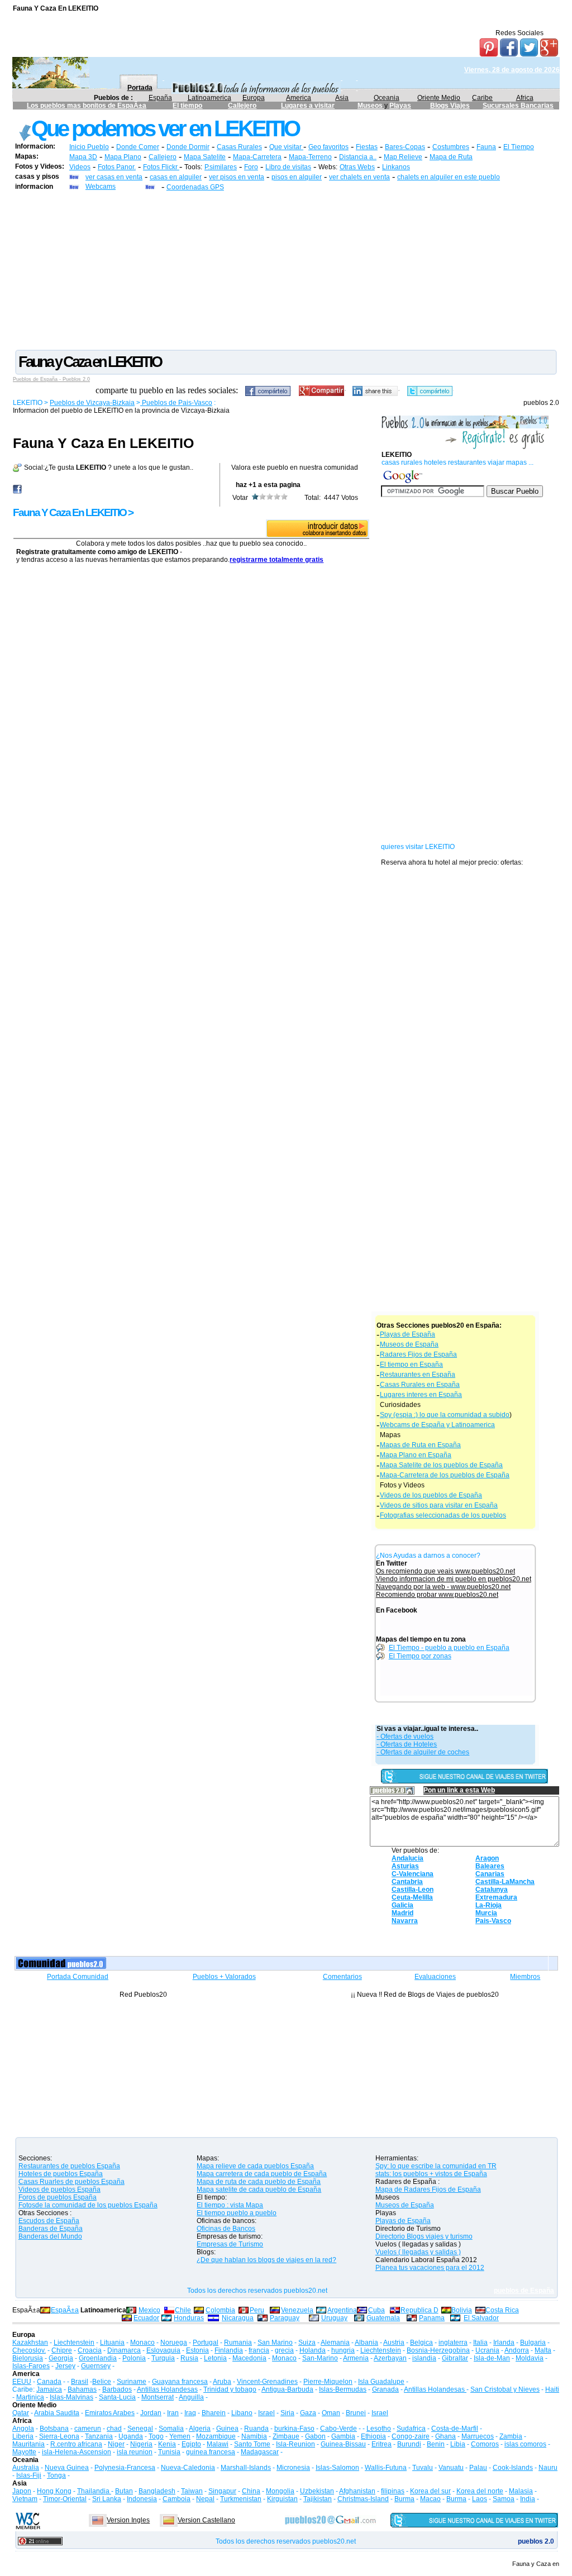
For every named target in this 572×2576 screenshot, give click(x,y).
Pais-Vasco (493, 1921)
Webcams (101, 187)
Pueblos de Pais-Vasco (176, 403)
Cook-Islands (513, 2468)
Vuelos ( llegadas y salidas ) (418, 2252)
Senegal (140, 2429)
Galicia (402, 1905)
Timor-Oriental (65, 2499)
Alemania (335, 2343)
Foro (251, 167)
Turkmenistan (241, 2499)
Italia (480, 2343)
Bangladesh (157, 2491)
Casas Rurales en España (420, 1385)
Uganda (131, 2436)
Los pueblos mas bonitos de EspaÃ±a (87, 106)
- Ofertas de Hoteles (407, 1744)
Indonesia (142, 2499)
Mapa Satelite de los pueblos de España (441, 1465)
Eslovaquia (163, 2350)
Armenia (356, 2358)
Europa (254, 98)
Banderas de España (51, 2229)
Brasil (80, 2382)
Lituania (112, 2343)
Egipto (191, 2444)
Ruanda (256, 2429)
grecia (284, 2350)
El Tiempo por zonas (420, 1656)
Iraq (190, 2413)
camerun (88, 2429)
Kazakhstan (30, 2343)
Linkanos (396, 167)
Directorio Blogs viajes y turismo (424, 2236)
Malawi (218, 2444)
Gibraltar (455, 2358)
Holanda (313, 2350)
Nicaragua (238, 2318)
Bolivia (462, 2310)
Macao (430, 2499)
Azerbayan (390, 2358)
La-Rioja (488, 1905)
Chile (183, 2310)
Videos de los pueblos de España (431, 1495)
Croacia (90, 2350)
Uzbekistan (317, 2491)
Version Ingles (128, 2520)
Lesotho (379, 2429)
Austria (394, 2343)
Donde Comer (138, 147)
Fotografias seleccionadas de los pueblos (443, 1515)
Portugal (206, 2343)
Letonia (215, 2358)
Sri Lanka (107, 2499)
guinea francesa (211, 2452)
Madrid (402, 1913)
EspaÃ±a (65, 2310)
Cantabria (407, 1882)
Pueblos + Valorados (224, 1977)
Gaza (308, 2413)
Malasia (521, 2491)
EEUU (22, 2382)
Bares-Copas (405, 147)
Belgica (421, 2343)
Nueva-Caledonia (188, 2468)
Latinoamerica (209, 98)
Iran (173, 2413)
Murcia (486, 1913)
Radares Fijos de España (418, 1354)
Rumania (238, 2343)
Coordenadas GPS (195, 187)
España (160, 98)
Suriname (132, 2382)
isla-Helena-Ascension (77, 2452)
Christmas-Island (363, 2499)
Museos (371, 106)
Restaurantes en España (418, 1375)
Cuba (376, 2310)
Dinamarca (124, 2350)
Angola (23, 2429)
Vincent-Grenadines (267, 2382)
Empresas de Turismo (230, 2244)
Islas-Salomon (337, 2468)
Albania (366, 2343)
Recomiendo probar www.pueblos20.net (437, 1595)
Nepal (205, 2499)
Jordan (151, 2413)
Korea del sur (430, 2491)
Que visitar (286, 147)
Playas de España (407, 1334)
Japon (22, 2491)
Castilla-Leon (413, 1890)
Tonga (56, 2475)
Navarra (405, 1921)
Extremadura (496, 1897)
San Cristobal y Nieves (505, 2389)
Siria (287, 2413)
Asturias (405, 1866)
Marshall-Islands (246, 2468)
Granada (385, 2389)
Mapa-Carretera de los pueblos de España (445, 1475)
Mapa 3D (83, 157)
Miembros (525, 1977)
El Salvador (481, 2318)
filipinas (393, 2491)
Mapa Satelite (205, 157)
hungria (343, 2350)
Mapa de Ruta (451, 157)
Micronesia (293, 2468)
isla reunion (135, 2452)
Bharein (214, 2413)
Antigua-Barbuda (287, 2389)
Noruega (174, 2343)
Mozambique (216, 2436)
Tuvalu (423, 2468)
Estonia (197, 2350)
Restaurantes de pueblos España (69, 2166)
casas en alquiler (176, 177)
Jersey (65, 2366)
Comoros (485, 2444)
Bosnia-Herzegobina (438, 2350)
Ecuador (146, 2318)
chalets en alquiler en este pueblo (449, 177)
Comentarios (342, 1977)
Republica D (420, 2310)
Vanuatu (451, 2468)
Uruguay (334, 2318)
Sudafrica (411, 2429)
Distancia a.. (358, 157)
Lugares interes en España (421, 1395)
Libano (242, 2413)
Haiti (552, 2389)
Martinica (30, 2397)
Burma (404, 2499)
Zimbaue (286, 2436)
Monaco (142, 2343)
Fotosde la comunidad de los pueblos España (88, 2205)
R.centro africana (76, 2444)
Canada (49, 2382)
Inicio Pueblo (89, 147)
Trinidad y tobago (230, 2389)
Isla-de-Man (492, 2358)
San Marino (275, 2343)
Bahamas (82, 2389)
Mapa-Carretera (257, 157)
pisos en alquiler (297, 177)
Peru (257, 2310)
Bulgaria (533, 2343)
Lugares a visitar (308, 106)
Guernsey (96, 2366)
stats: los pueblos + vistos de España (431, 2174)
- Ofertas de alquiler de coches (423, 1752)
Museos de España (409, 1344)
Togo (156, 2436)
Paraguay (285, 2318)
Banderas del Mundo (50, 2236)
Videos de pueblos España (59, 2189)
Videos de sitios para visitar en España (439, 1505)
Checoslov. (29, 2350)
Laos (480, 2499)
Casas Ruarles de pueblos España (71, 2182)
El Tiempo (519, 147)
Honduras (189, 2318)
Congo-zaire (411, 2436)
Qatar (21, 2413)
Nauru (548, 2468)
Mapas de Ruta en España (420, 1445)
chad (114, 2429)
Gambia (343, 2436)
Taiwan (192, 2491)
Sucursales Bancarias (518, 106)
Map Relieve (403, 157)
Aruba (222, 2382)
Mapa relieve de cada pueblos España (255, 2166)
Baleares (490, 1866)
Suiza (307, 2343)
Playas (400, 106)
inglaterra (453, 2343)
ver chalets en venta (359, 177)
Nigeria (141, 2444)
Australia (26, 2468)
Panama (432, 2318)
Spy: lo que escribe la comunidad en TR (436, 2166)
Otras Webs (357, 167)
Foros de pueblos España (58, 2197)
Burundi (409, 2444)
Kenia (167, 2444)
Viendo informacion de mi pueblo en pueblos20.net (454, 1579)
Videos (80, 167)
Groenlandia (98, 2358)
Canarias (490, 1874)
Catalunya (492, 1890)
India (528, 2499)
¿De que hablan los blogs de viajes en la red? (266, 2260)
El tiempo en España (411, 1365)
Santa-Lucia (117, 2397)
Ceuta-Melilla (412, 1897)
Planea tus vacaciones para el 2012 (430, 2268)
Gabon (315, 2436)
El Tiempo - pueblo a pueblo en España (449, 1648)
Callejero (242, 106)
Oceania (387, 98)
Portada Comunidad (78, 1977)
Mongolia (280, 2491)
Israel (266, 2413)
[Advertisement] (286, 270)
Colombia (220, 2310)
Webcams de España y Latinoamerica (437, 1425)
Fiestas (367, 147)
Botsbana (54, 2429)
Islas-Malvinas (71, 2397)
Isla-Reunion (295, 2444)
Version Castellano (206, 2520)
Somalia (171, 2429)
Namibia (254, 2436)
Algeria (200, 2429)
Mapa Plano (123, 157)
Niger (116, 2444)
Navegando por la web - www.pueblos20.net (443, 1587)
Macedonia (249, 2358)
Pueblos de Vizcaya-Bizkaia (92, 403)
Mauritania (28, 2444)
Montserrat (158, 2397)
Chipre (62, 2350)
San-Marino (320, 2358)
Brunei (356, 2413)
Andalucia (407, 1858)
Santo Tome (252, 2444)
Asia (342, 98)
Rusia (189, 2358)
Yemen (180, 2436)
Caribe (482, 98)
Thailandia (94, 2491)
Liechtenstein (74, 2343)
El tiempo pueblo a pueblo (237, 2213)
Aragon (487, 1858)
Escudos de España (49, 2221)
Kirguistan (282, 2499)
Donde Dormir (188, 147)
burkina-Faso (294, 2429)
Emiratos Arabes (110, 2413)
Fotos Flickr (161, 167)
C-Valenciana (413, 1874)
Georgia (61, 2358)
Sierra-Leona (59, 2436)
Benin (436, 2444)
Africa (525, 98)
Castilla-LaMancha (505, 1882)
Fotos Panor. (117, 167)
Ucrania (487, 2350)
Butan (124, 2491)
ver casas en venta (114, 177)
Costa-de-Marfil (455, 2429)
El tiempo (187, 106)
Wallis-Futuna (386, 2468)
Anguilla (191, 2397)
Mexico (149, 2310)
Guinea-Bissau (343, 2444)
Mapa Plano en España (416, 1455)
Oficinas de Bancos (226, 2229)
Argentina (342, 2310)
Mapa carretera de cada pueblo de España (262, 2174)
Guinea (227, 2429)
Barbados (117, 2389)
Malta (543, 2350)
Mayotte (24, 2452)
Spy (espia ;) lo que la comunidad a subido (445, 1415)
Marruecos (478, 2436)
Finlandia (229, 2350)
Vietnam (25, 2499)
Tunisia (169, 2452)
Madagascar (260, 2452)
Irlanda (504, 2343)
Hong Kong (54, 2491)
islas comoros (525, 2444)
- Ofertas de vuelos (405, 1737)
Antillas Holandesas (167, 2389)
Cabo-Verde (339, 2429)
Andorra (517, 2350)
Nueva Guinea (67, 2468)
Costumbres (451, 147)
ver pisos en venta (237, 177)
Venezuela (297, 2310)
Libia (458, 2444)
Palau (478, 2468)
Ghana (445, 2436)
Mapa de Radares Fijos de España (428, 2189)
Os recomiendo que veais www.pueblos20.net (445, 1571)
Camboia (177, 2499)
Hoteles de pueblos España (61, 2174)
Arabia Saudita (57, 2413)
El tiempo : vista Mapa (230, 2205)
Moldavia (530, 2358)
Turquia (163, 2358)
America (299, 98)
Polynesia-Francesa (125, 2468)
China (251, 2491)
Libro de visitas (288, 167)
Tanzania (99, 2436)
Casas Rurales (239, 147)
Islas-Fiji (29, 2475)
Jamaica (49, 2389)
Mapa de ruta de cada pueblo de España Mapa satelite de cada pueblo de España (259, 2186)
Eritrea (382, 2444)
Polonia (134, 2358)
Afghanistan (357, 2491)
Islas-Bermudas (343, 2389)
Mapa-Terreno (310, 157)
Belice (102, 2382)
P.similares (221, 167)
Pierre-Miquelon (328, 2382)
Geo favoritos (328, 147)
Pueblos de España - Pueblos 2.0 (51, 379)
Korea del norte (480, 2491)
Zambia (511, 2436)
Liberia (23, 2436)
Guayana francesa (180, 2382)
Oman (331, 2413)
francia (259, 2350)
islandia (424, 2358)
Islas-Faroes (31, 2366)
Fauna (486, 147)
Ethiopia (373, 2436)
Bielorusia (28, 2358)
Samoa (504, 2499)
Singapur (222, 2491)
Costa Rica (502, 2310)
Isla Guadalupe (381, 2382)
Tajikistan (318, 2499)
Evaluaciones (435, 1977)
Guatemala (383, 2318)
